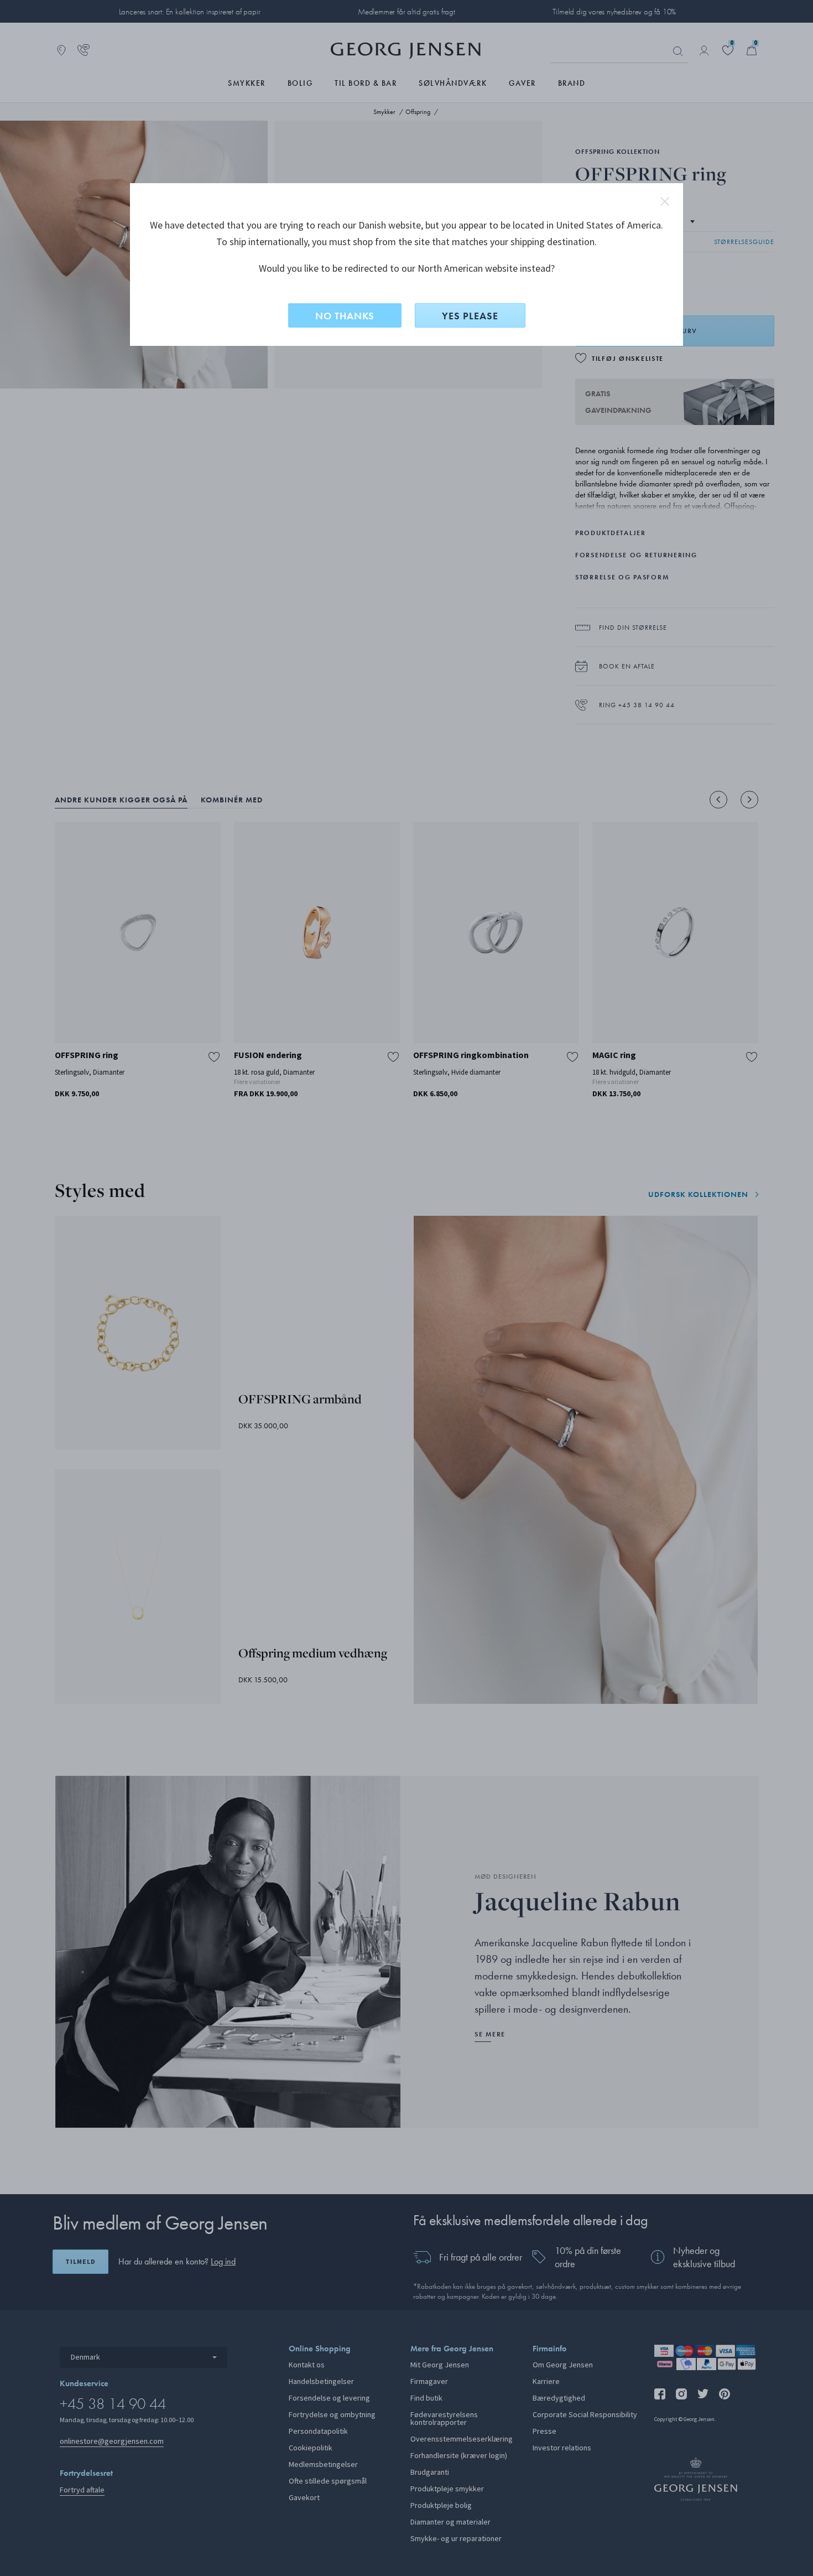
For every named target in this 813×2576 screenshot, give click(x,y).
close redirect (665, 201)
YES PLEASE (470, 316)
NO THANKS (345, 316)
